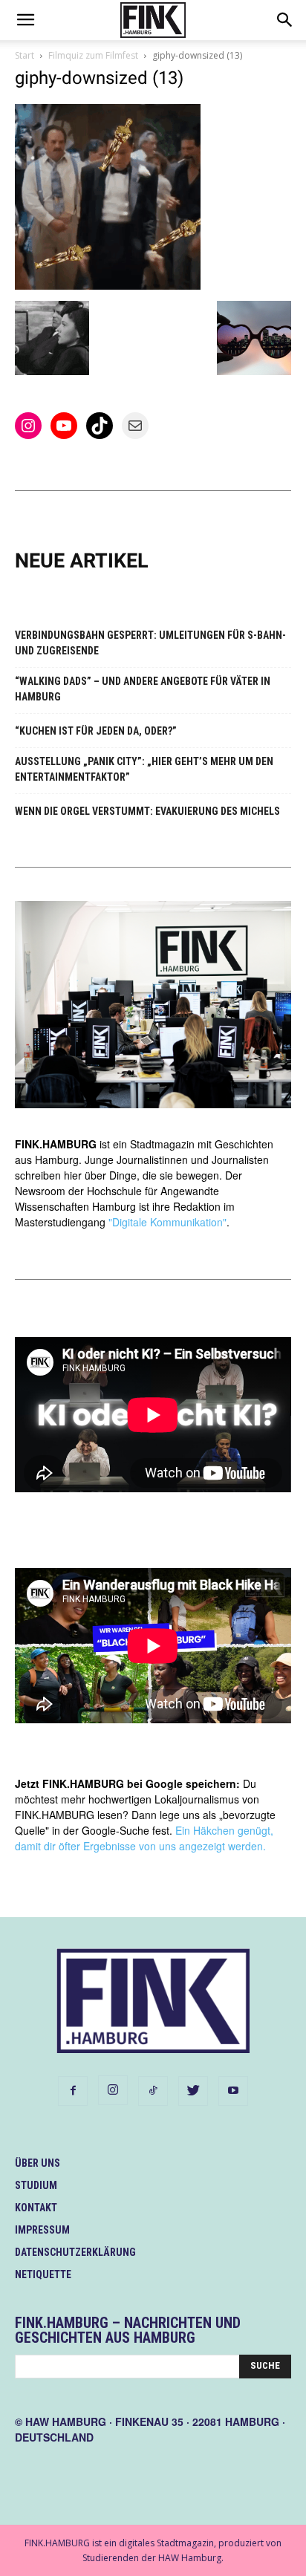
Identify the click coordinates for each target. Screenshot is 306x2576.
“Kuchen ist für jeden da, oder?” (96, 731)
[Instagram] (113, 2090)
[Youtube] (233, 2091)
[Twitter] (193, 2091)
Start (25, 55)
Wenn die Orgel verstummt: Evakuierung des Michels (147, 811)
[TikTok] (153, 2091)
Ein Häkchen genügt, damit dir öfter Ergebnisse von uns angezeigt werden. (144, 1838)
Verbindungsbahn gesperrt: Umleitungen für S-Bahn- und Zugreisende (150, 643)
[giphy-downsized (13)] (108, 286)
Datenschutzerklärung (75, 2252)
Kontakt (36, 2208)
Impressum (42, 2230)
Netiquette (43, 2274)
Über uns (38, 2163)
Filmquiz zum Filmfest (93, 55)
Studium (36, 2185)
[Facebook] (73, 2091)
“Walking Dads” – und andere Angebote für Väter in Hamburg (143, 689)
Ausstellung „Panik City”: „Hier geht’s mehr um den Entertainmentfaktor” (144, 769)
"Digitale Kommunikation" (167, 1222)
